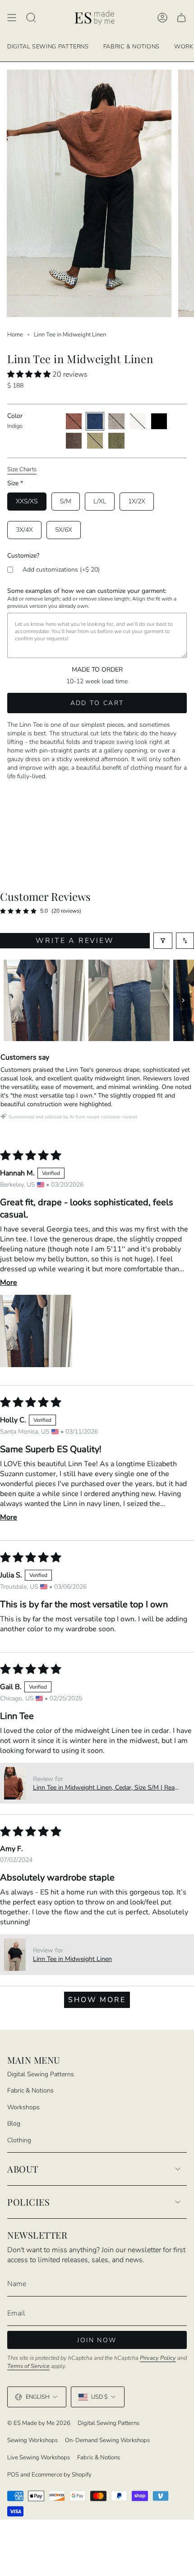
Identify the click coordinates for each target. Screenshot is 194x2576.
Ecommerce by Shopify (62, 2475)
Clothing (19, 2140)
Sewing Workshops (32, 2440)
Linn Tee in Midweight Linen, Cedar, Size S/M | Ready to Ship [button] (107, 1788)
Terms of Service (28, 2366)
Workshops (23, 2107)
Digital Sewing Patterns (41, 2074)
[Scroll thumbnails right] (183, 1000)
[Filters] (163, 941)
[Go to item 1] (44, 1000)
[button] (30, 374)
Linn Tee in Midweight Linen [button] (72, 1959)
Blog (14, 2124)
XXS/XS (27, 501)
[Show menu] (12, 18)
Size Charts (22, 469)
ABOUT (23, 2169)
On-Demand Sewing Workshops (107, 2440)
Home (15, 335)
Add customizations (61, 570)
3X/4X (24, 530)
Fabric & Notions (30, 2091)
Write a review (75, 941)
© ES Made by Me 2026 (39, 2423)
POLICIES (28, 2202)
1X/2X (137, 501)
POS (13, 2475)
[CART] (181, 18)
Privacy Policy (158, 2358)
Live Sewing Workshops (39, 2458)
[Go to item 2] (129, 1000)
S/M (66, 501)
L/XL (100, 501)
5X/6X (64, 530)
